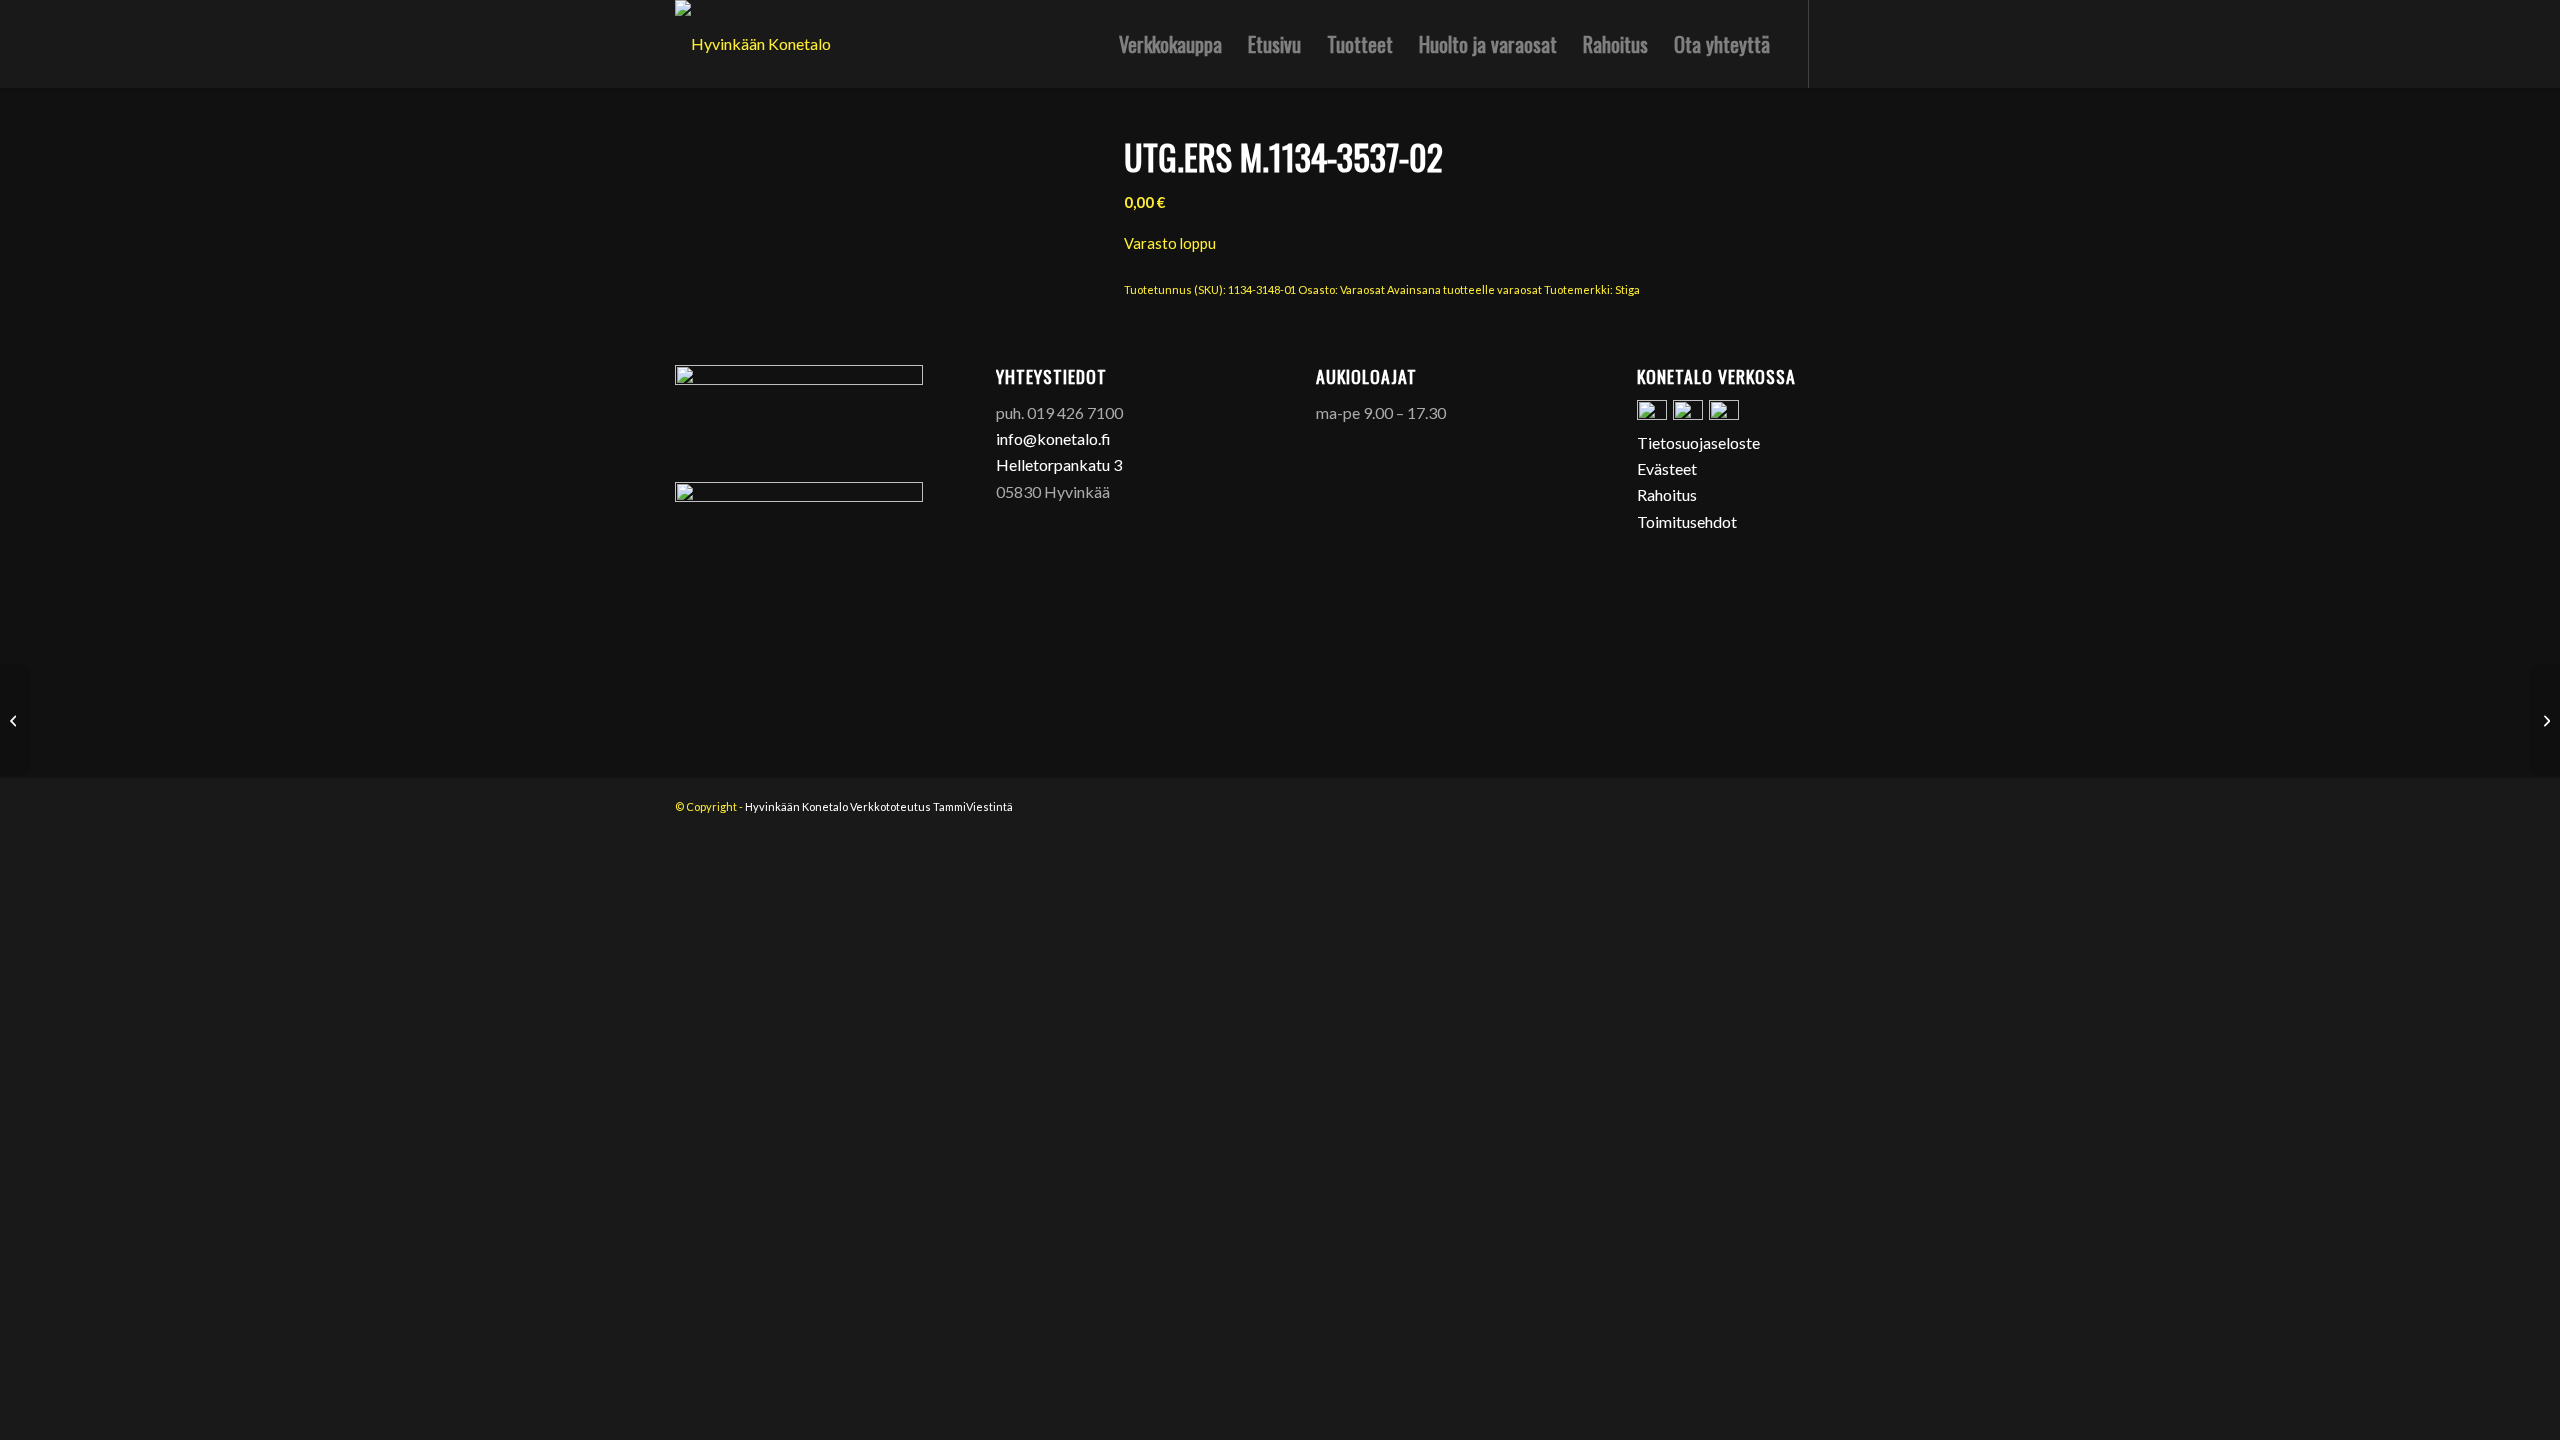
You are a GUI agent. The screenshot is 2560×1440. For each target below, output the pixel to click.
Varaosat (1362, 289)
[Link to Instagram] (1870, 43)
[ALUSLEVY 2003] (15, 720)
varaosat (1519, 289)
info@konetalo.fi (1053, 438)
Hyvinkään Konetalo (796, 806)
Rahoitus (1667, 494)
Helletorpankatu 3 (1059, 464)
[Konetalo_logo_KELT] (753, 44)
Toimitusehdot (1687, 521)
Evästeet (1667, 468)
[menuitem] (1170, 44)
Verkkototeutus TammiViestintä (931, 806)
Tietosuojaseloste (1698, 442)
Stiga (1627, 289)
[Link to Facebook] (1840, 43)
